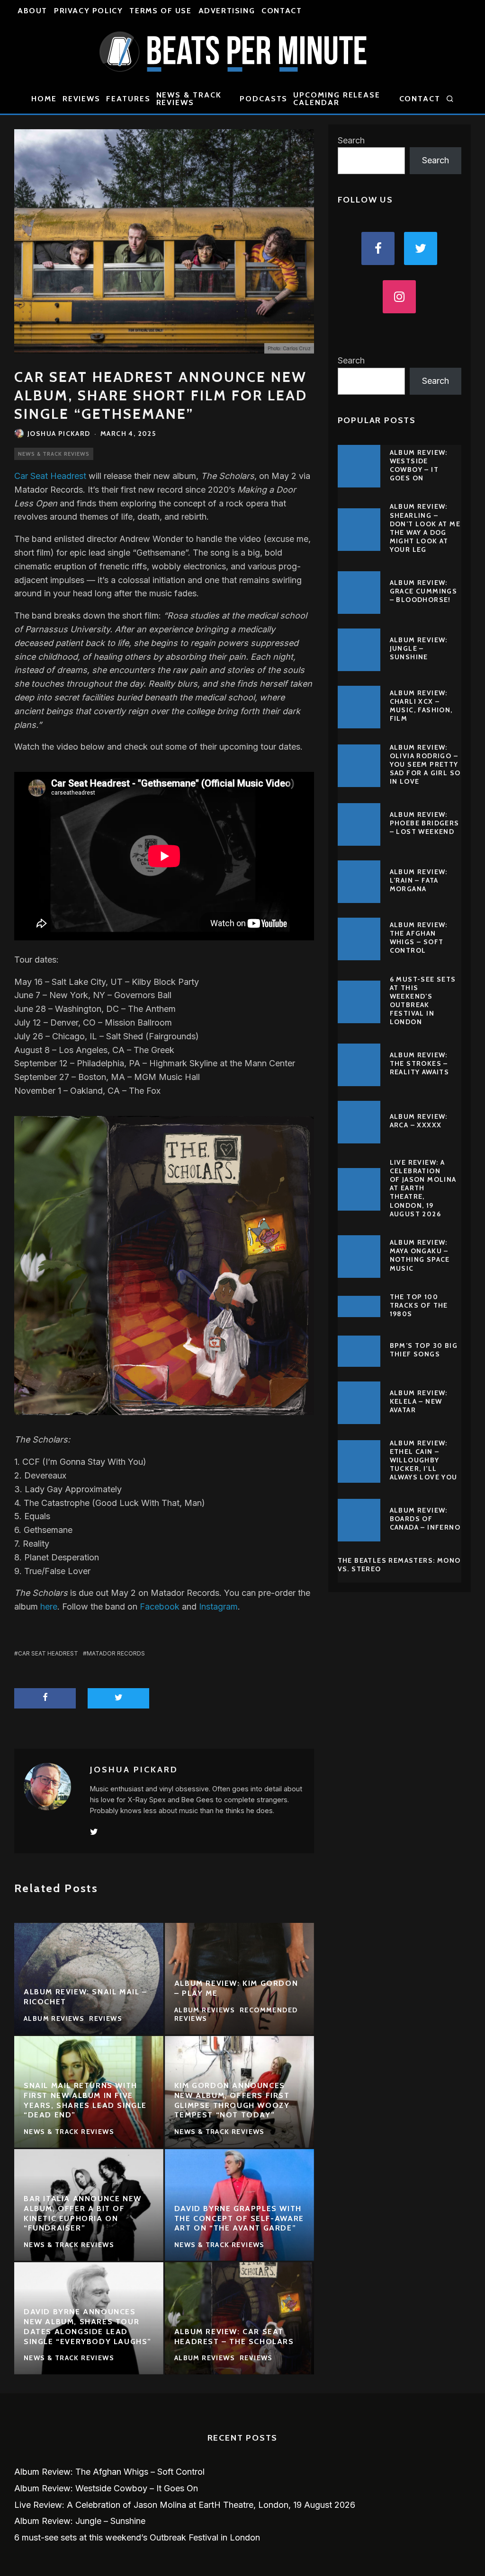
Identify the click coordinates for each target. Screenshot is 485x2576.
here (49, 1607)
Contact (282, 11)
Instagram (218, 1607)
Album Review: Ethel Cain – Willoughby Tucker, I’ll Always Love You (424, 1460)
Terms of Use (160, 11)
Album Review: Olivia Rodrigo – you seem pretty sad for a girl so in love (425, 765)
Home (44, 99)
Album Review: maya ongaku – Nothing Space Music (420, 1255)
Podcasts (264, 99)
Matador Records (116, 1653)
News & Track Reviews (189, 99)
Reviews (81, 99)
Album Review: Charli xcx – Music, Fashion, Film (421, 706)
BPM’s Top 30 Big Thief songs (424, 1350)
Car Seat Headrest (50, 476)
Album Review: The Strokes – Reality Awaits (420, 1063)
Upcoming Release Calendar (337, 99)
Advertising (227, 11)
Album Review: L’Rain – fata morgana (419, 880)
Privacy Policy (88, 11)
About (32, 11)
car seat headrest (48, 1653)
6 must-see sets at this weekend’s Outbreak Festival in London (423, 1001)
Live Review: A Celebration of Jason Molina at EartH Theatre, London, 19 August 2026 (423, 1188)
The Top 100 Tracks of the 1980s (419, 1305)
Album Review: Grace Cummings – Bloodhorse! (424, 591)
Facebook (160, 1607)
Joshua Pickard (59, 434)
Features (128, 99)
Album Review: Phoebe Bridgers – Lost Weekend (425, 823)
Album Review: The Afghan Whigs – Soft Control (419, 938)
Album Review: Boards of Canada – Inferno (425, 1519)
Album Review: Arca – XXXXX (419, 1121)
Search (351, 140)
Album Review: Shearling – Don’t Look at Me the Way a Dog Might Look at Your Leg (425, 528)
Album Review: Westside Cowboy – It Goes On (419, 465)
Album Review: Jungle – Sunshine (419, 648)
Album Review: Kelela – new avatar (419, 1401)
